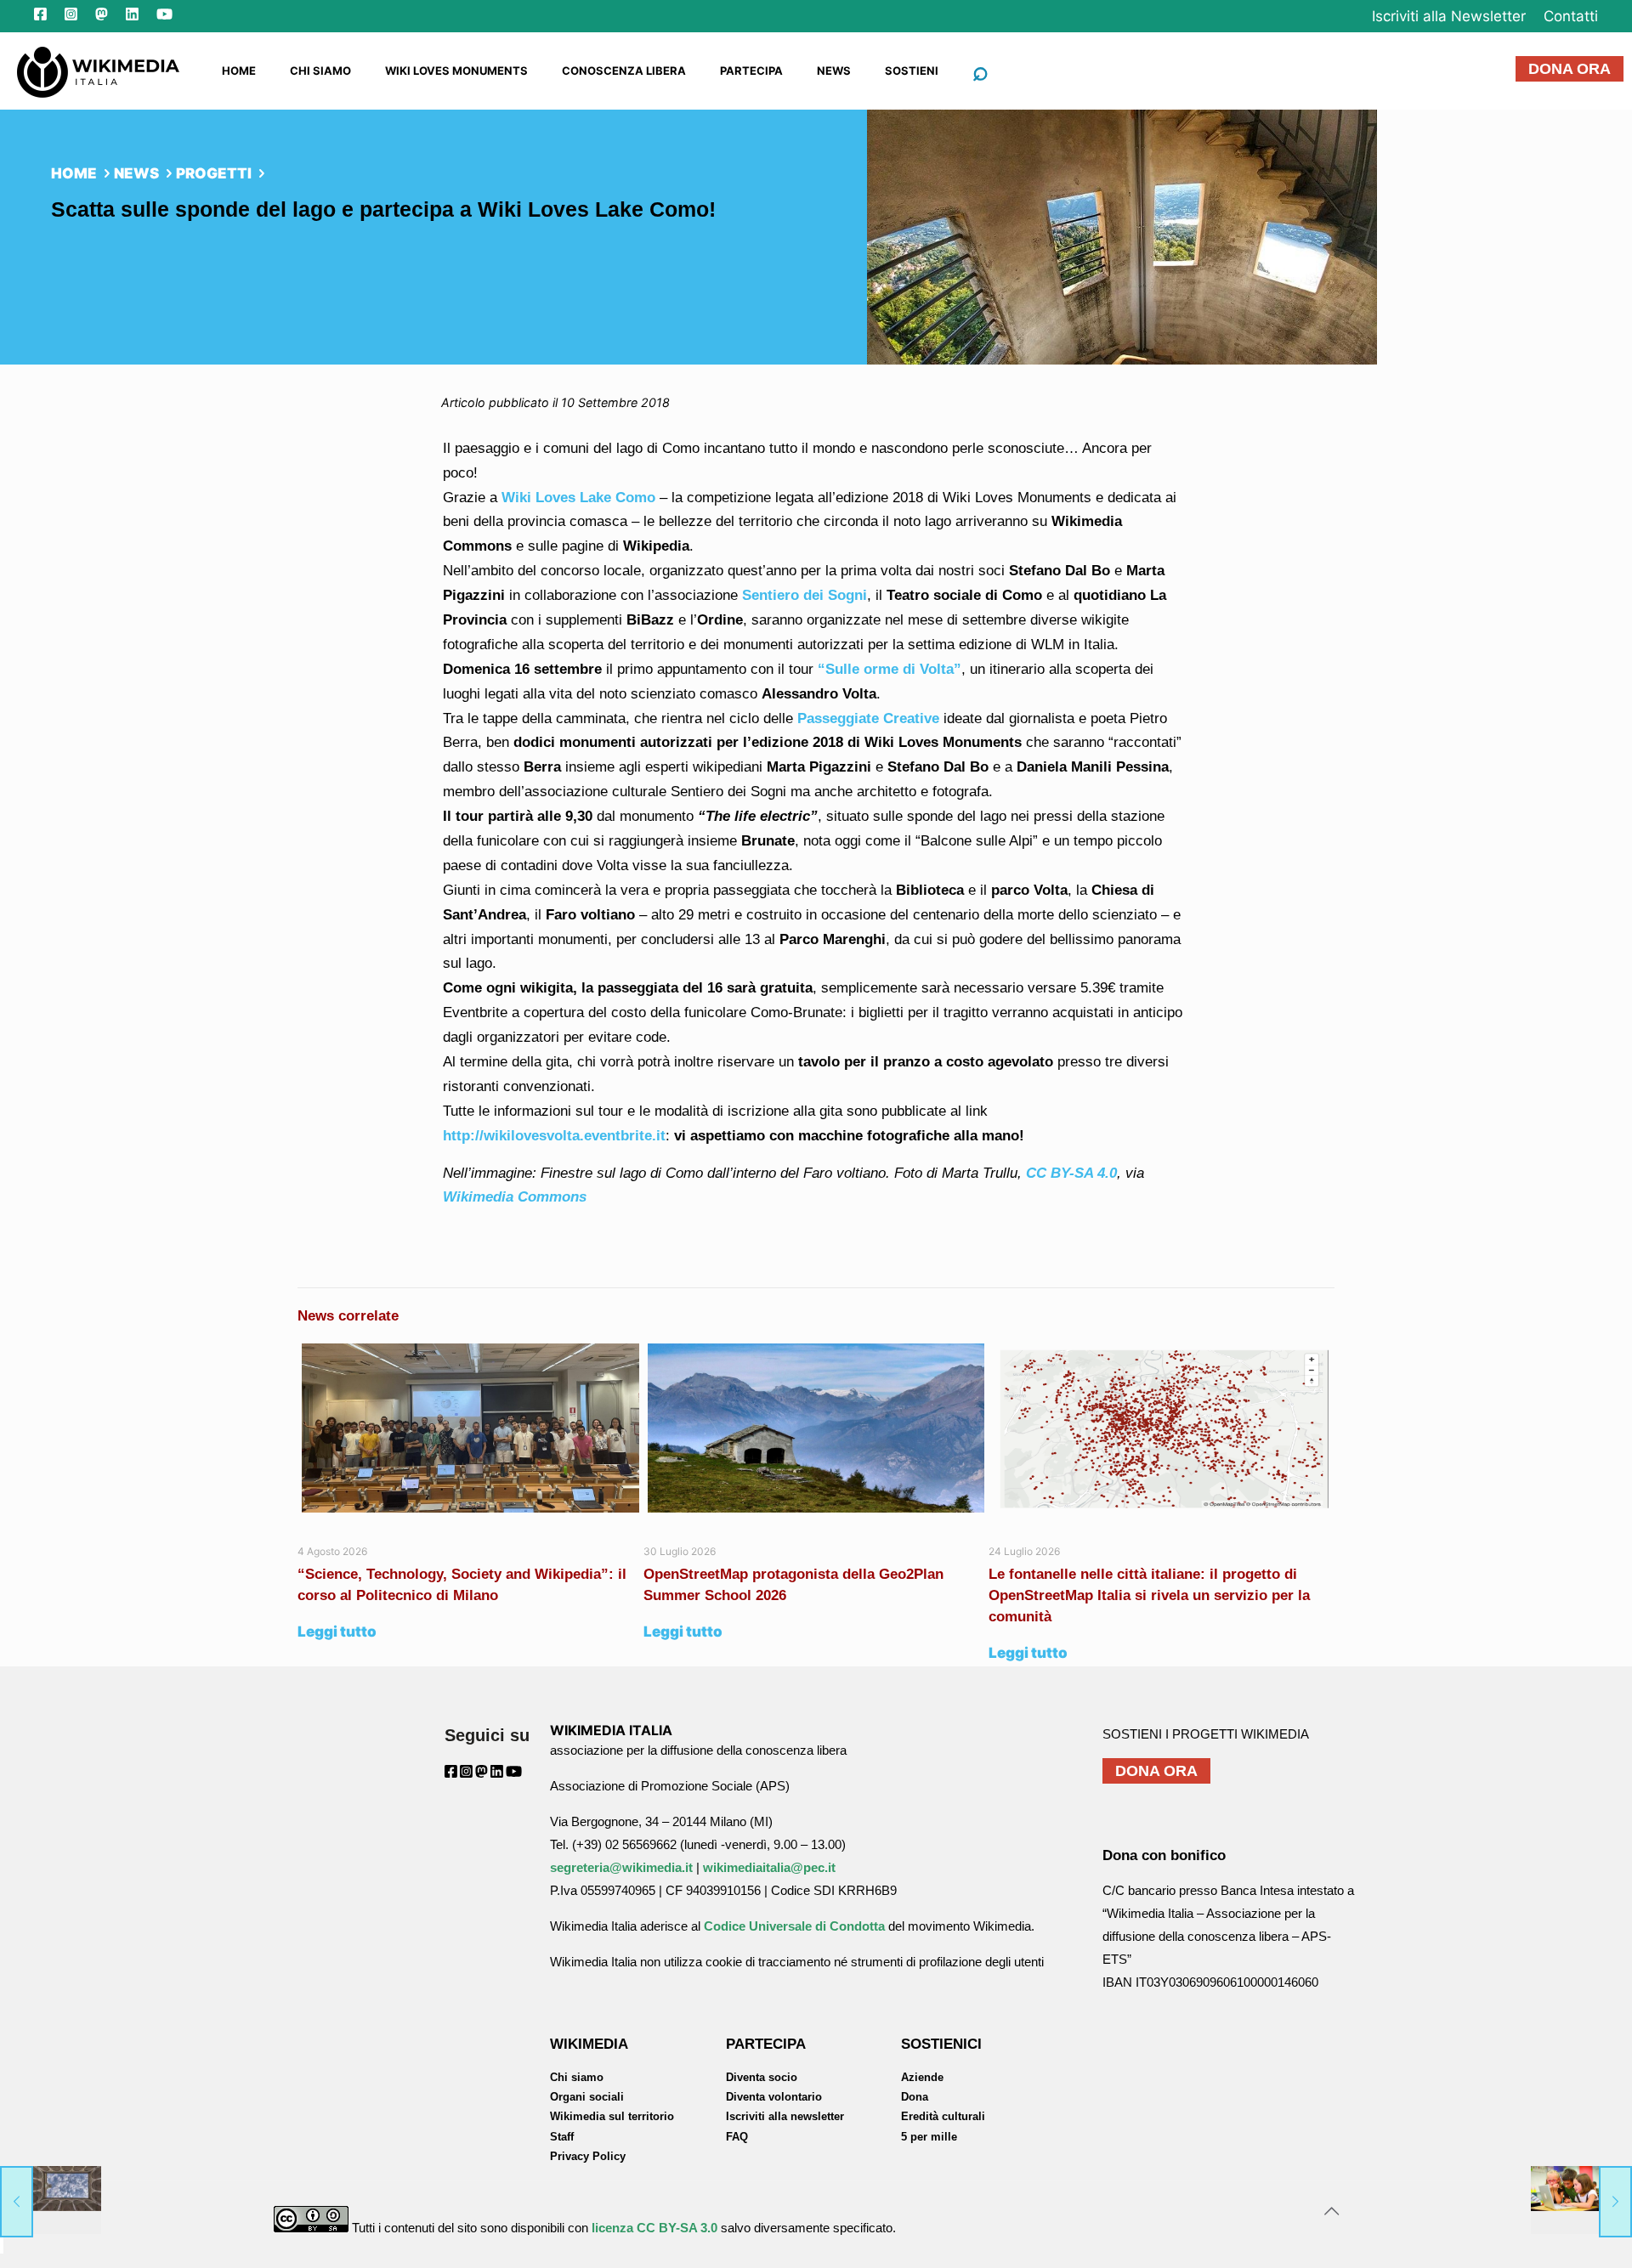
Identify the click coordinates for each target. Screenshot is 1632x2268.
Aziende (922, 2077)
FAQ (737, 2137)
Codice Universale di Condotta (794, 1926)
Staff (562, 2137)
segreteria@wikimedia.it (621, 1867)
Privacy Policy (588, 2156)
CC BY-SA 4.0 (1071, 1173)
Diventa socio (762, 2077)
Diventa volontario (774, 2097)
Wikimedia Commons (515, 1197)
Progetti (214, 173)
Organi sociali (587, 2097)
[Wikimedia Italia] (98, 71)
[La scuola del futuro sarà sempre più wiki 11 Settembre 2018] (1581, 2200)
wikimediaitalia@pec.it (769, 1867)
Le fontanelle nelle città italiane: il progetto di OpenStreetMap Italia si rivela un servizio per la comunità (1149, 1595)
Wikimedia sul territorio (612, 2116)
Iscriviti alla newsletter (785, 2116)
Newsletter (1449, 16)
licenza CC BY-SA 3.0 (654, 2228)
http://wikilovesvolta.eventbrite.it (554, 1136)
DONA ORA (1570, 69)
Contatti (1571, 16)
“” (890, 669)
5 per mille (929, 2137)
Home (74, 173)
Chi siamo (577, 2077)
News (136, 173)
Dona (915, 2097)
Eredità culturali (943, 2116)
